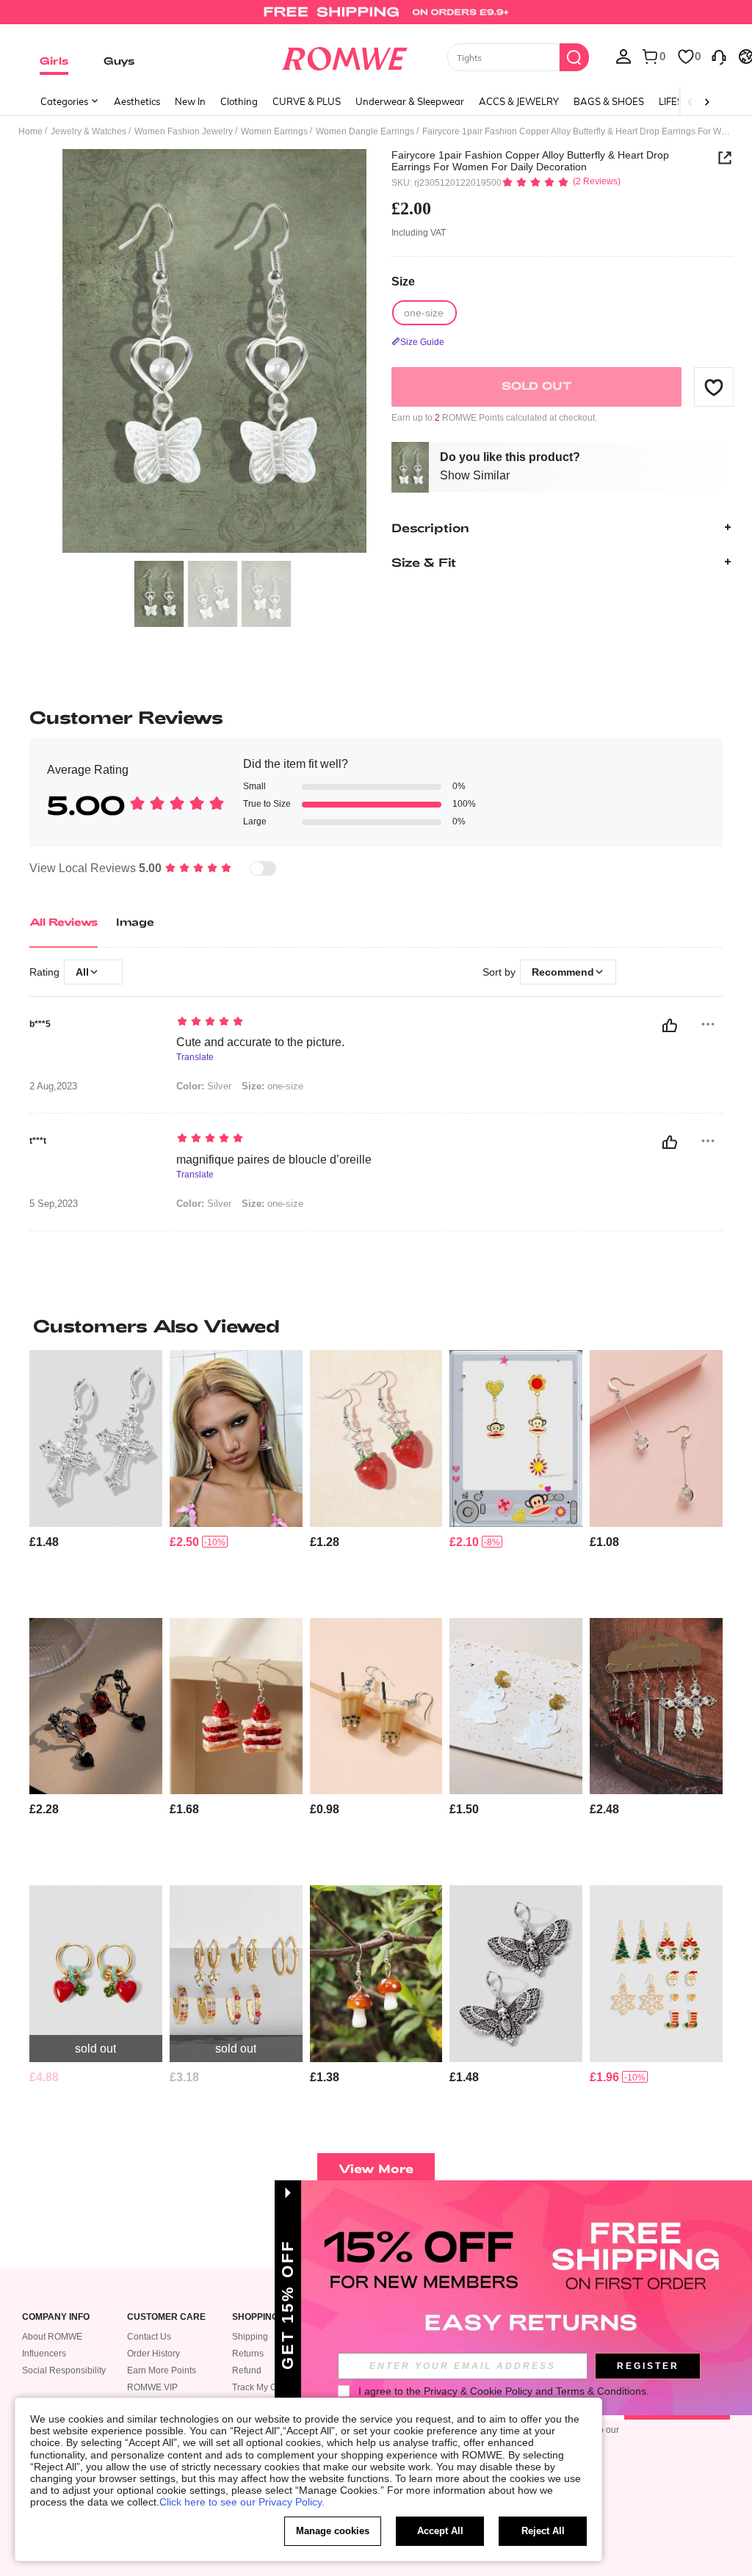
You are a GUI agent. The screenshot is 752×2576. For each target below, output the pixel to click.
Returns (248, 2354)
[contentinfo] (44, 1542)
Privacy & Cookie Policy (478, 2391)
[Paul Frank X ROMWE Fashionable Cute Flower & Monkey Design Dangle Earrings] (516, 1438)
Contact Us (149, 2337)
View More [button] (376, 2168)
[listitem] (96, 1478)
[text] (362, 1023)
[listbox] (623, 56)
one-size (272, 1086)
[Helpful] (670, 1026)
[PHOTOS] (214, 351)
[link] (376, 18)
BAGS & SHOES (609, 101)
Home (30, 131)
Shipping (250, 2337)
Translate (195, 1057)
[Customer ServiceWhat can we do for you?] (719, 56)
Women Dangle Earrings (365, 131)
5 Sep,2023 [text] (54, 1204)
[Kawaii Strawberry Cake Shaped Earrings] (236, 1706)
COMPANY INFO (56, 2317)
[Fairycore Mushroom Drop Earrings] (376, 1973)
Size (403, 282)
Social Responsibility (64, 2370)
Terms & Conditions (601, 2391)
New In (190, 101)
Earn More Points (162, 2370)
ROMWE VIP (152, 2387)
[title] (376, 1326)
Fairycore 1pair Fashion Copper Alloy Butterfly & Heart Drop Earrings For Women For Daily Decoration (530, 161)
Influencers (44, 2354)
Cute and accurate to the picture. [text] (260, 1042)
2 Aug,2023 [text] (53, 1086)
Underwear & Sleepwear (410, 101)
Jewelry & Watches (88, 131)
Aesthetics (137, 101)
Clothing (239, 101)
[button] (714, 387)
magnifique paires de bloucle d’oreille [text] (274, 1160)
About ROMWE (52, 2337)
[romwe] (344, 56)
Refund (247, 2370)
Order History (153, 2354)
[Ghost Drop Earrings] (516, 1706)
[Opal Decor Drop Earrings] (656, 1438)
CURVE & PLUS (307, 101)
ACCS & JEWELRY (519, 101)
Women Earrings (274, 131)
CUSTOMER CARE (166, 2317)
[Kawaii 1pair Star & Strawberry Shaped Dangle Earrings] (376, 1438)
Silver (204, 1086)
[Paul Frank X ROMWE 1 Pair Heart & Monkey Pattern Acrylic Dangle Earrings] (236, 1438)
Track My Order (263, 2387)
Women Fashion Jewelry (184, 131)
